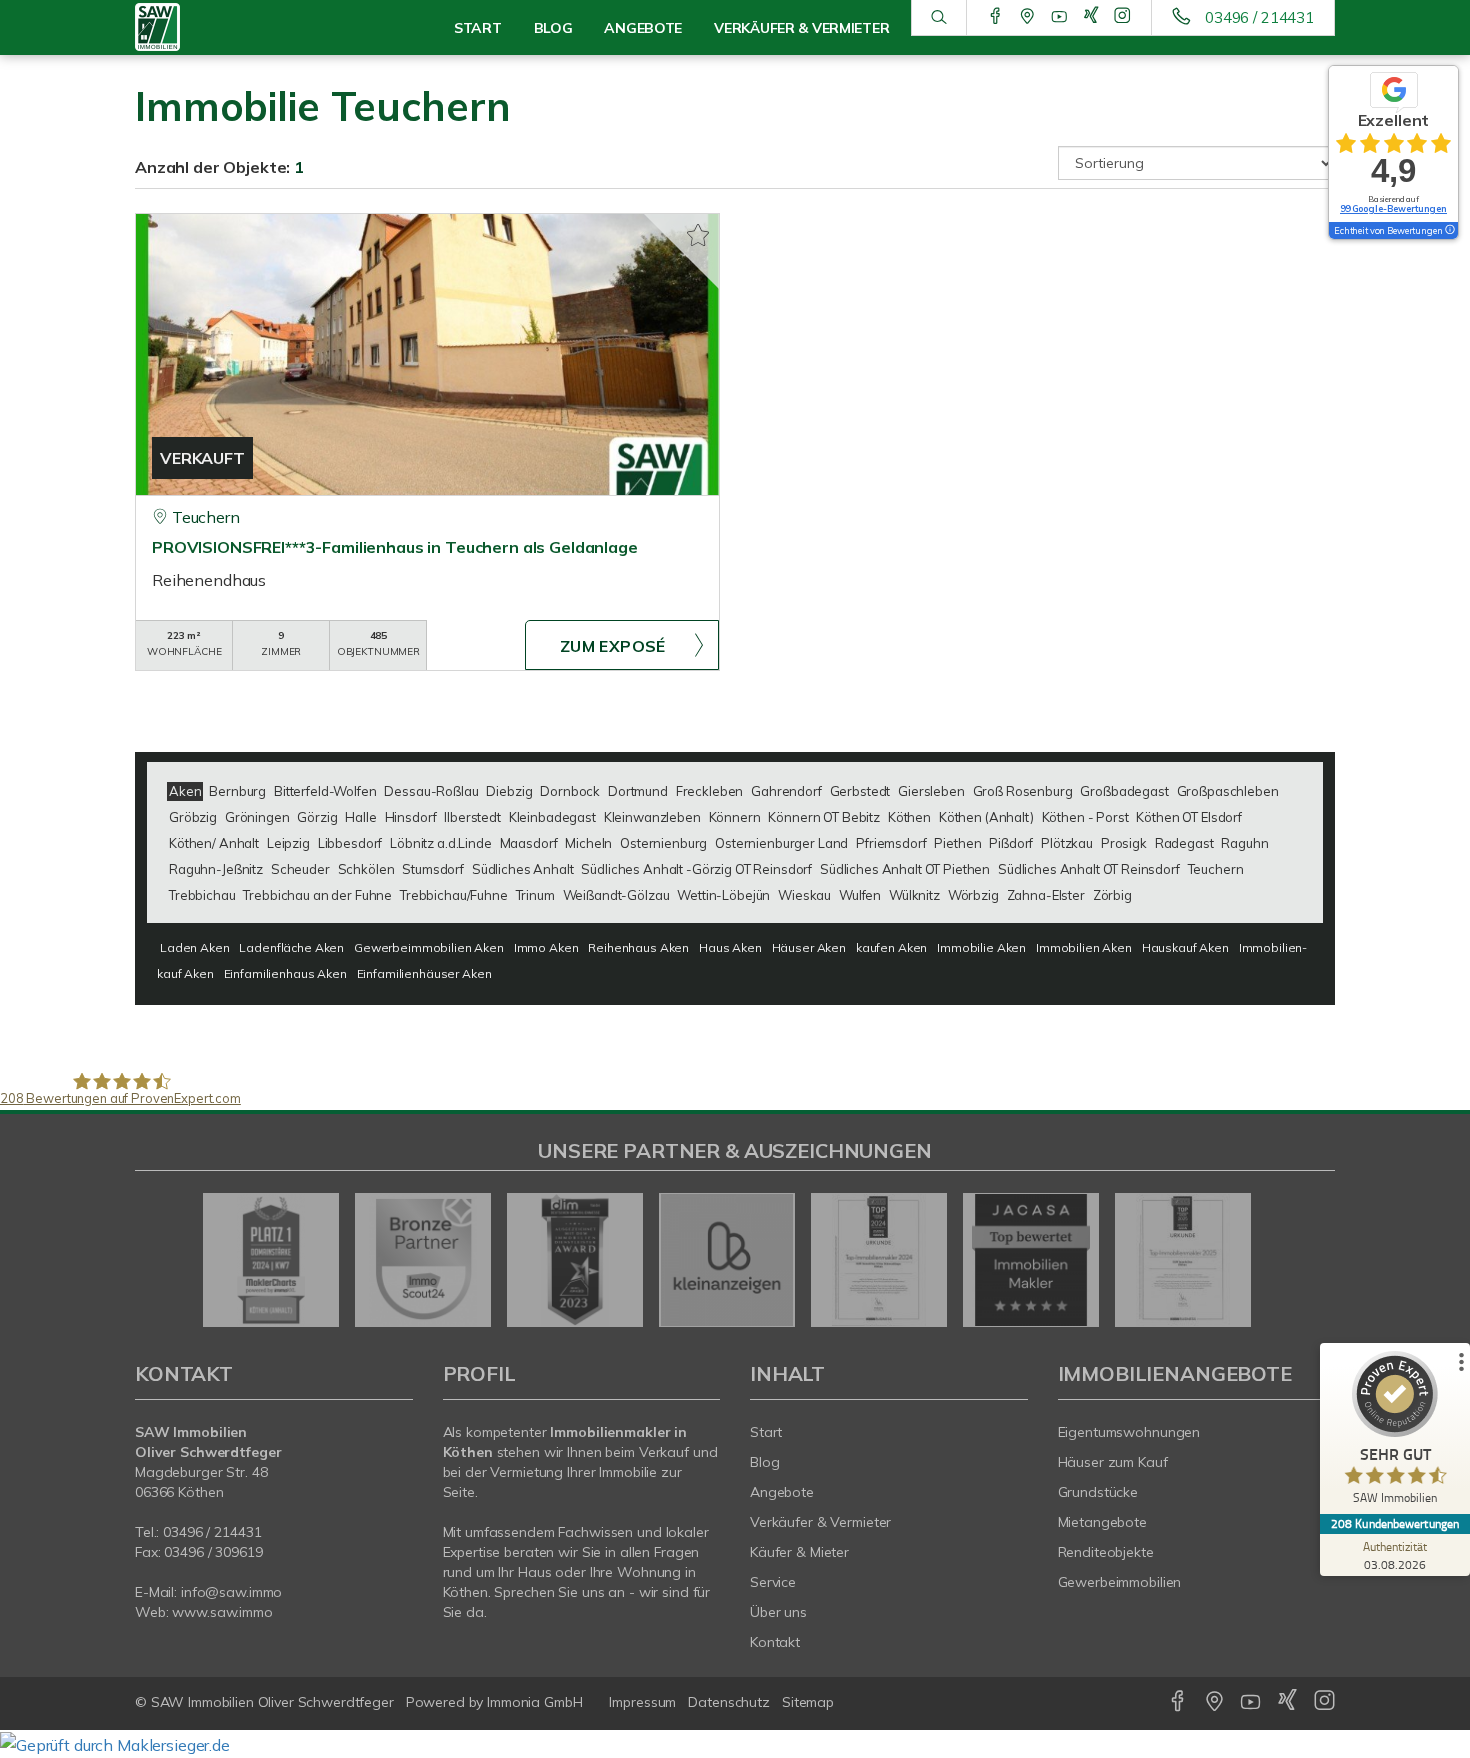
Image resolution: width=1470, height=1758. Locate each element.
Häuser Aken (809, 947)
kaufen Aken (891, 947)
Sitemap (808, 1702)
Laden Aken (195, 947)
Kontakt (775, 1642)
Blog (765, 1462)
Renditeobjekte (1106, 1552)
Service (773, 1582)
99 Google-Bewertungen (1393, 208)
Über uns (778, 1612)
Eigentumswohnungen (1129, 1432)
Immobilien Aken (1084, 947)
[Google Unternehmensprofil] (1027, 17)
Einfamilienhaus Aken (285, 973)
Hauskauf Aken (1185, 947)
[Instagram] (1122, 17)
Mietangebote (1103, 1522)
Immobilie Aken (981, 947)
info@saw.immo (231, 1592)
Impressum (642, 1702)
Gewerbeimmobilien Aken (429, 947)
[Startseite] (222, 27)
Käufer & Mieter (799, 1552)
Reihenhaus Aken (638, 947)
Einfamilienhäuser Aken (424, 973)
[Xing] (1091, 17)
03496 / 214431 (1259, 17)
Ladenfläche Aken (291, 947)
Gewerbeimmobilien (1120, 1582)
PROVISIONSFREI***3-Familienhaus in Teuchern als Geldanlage (395, 547)
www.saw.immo (222, 1612)
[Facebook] (995, 17)
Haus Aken (730, 947)
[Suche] (938, 18)
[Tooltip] (1449, 231)
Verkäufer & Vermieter (820, 1522)
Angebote (782, 1492)
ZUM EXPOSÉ (613, 646)
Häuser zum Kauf (1113, 1462)
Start (478, 28)
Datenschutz (729, 1702)
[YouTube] (1059, 17)
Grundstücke (1098, 1492)
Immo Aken (546, 947)
